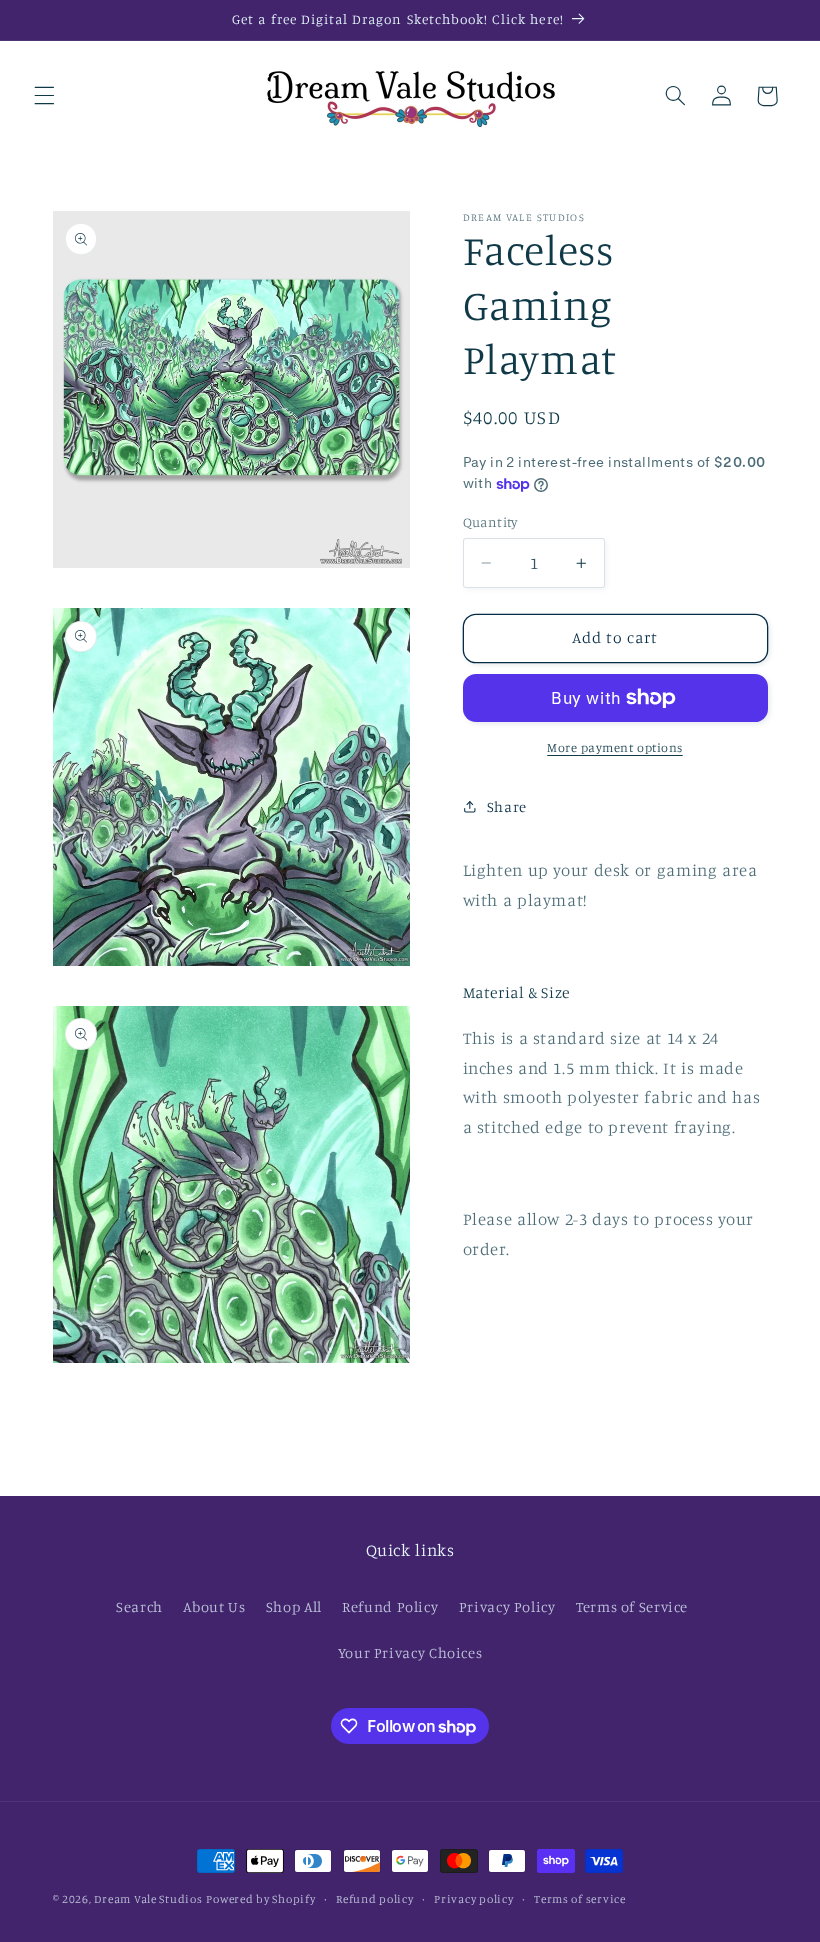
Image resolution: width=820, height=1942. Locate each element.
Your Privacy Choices (410, 1652)
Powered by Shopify (260, 1899)
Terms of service (580, 1899)
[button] (44, 96)
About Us (214, 1606)
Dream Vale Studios (148, 1899)
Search (139, 1606)
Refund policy (375, 1899)
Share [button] (507, 806)
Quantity (490, 522)
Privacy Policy (507, 1606)
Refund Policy (390, 1606)
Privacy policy (473, 1899)
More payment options (615, 747)
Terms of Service (632, 1606)
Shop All (294, 1606)
